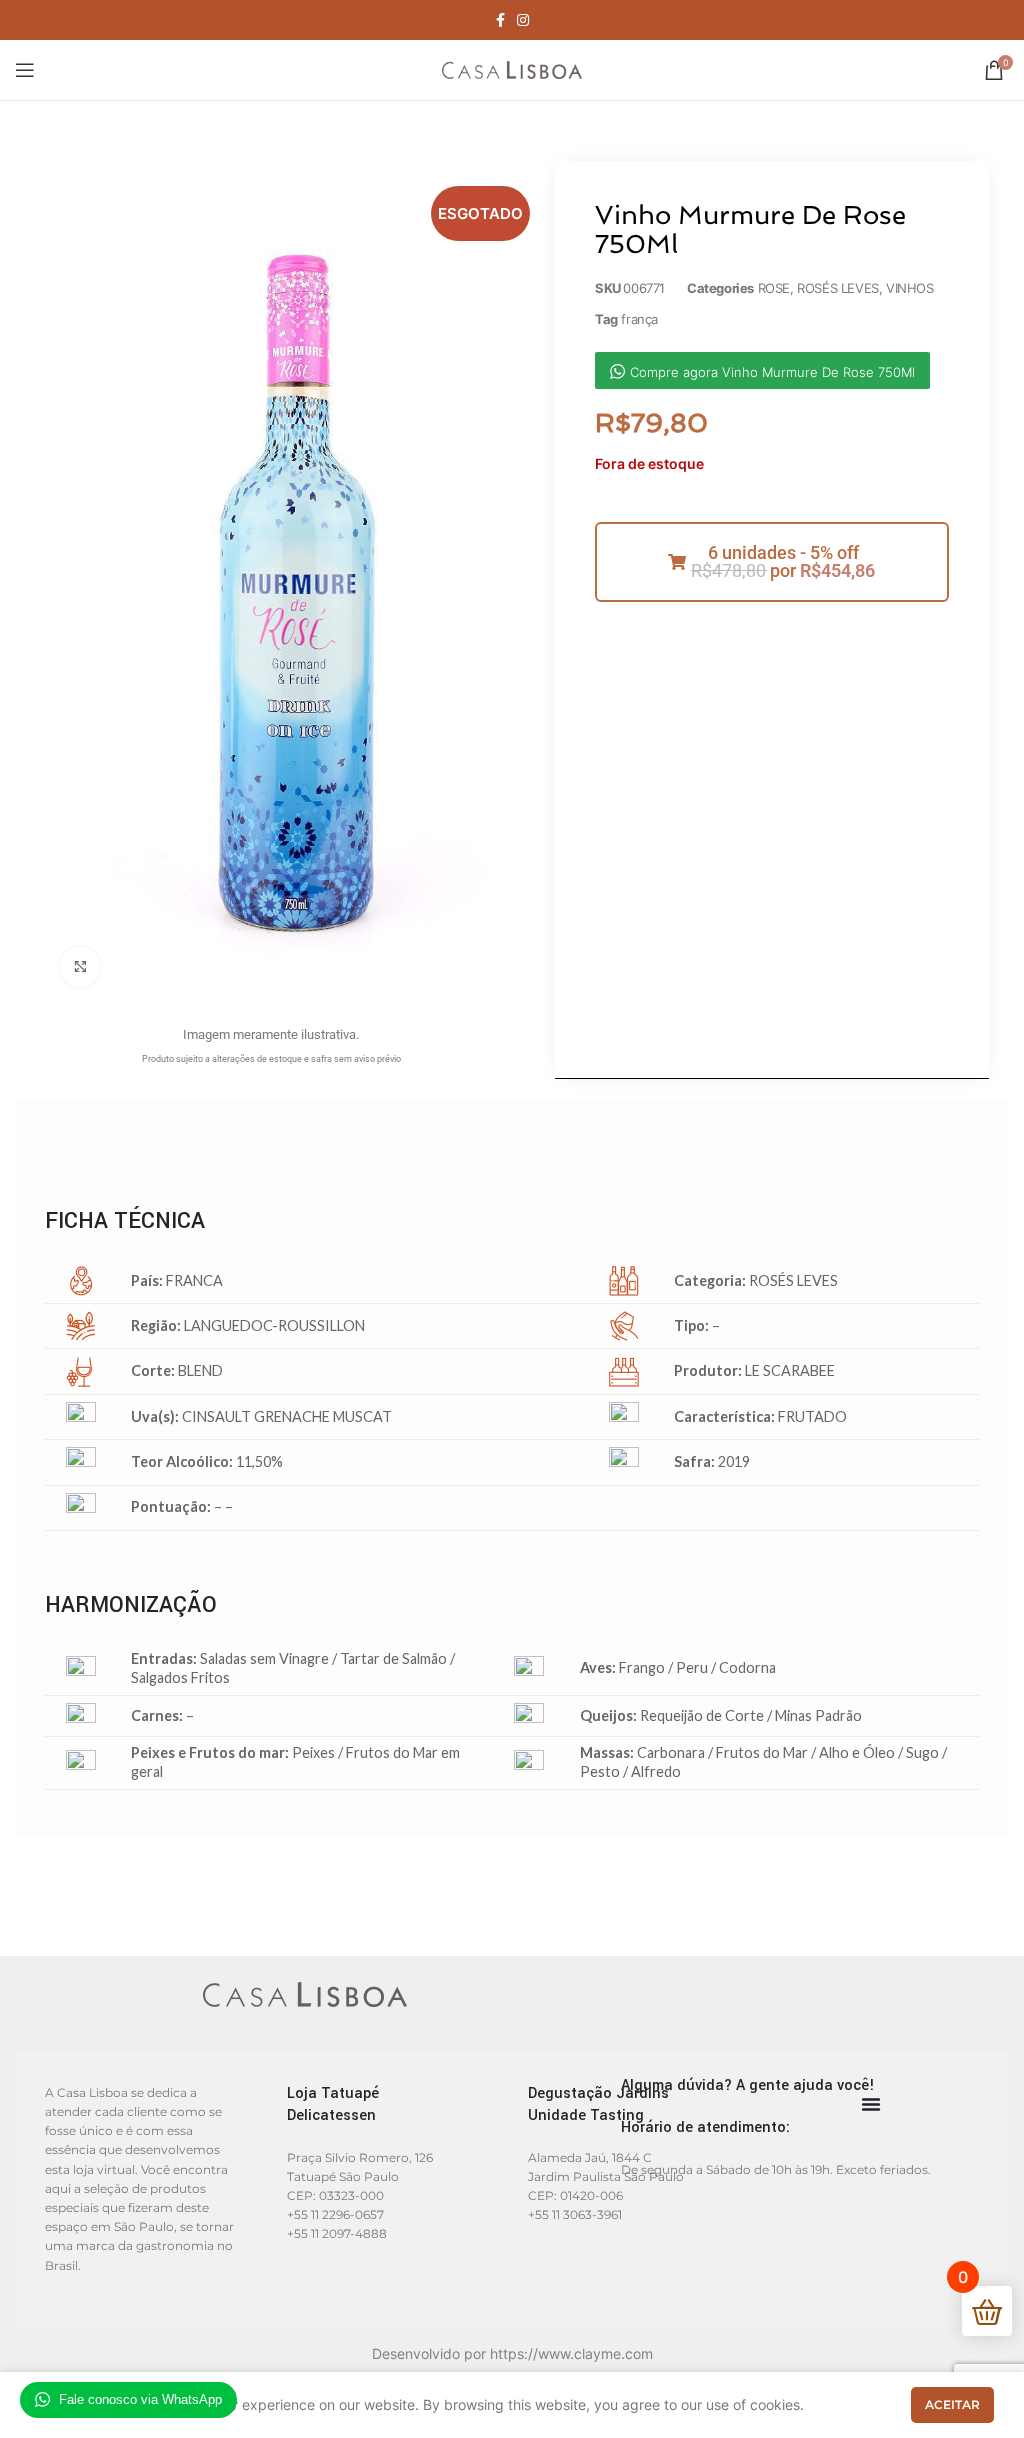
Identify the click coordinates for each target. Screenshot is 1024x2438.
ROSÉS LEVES (838, 288)
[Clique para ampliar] (80, 967)
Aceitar (952, 2404)
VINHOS (910, 288)
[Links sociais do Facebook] (500, 20)
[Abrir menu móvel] (25, 70)
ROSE (774, 288)
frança (639, 319)
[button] (772, 562)
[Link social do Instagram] (523, 20)
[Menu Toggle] (871, 2104)
